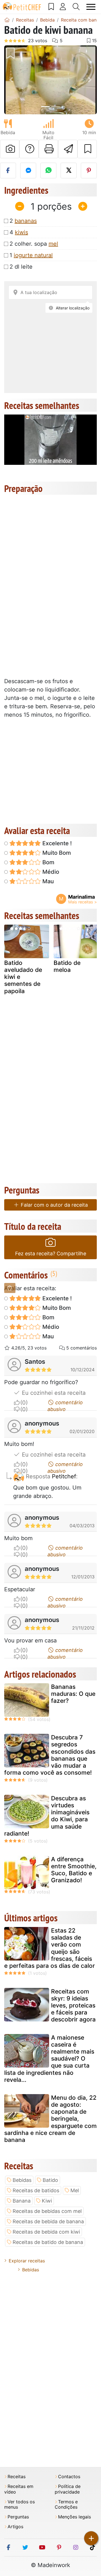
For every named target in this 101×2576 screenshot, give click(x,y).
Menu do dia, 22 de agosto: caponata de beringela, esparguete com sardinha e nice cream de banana (50, 2119)
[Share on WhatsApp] (48, 171)
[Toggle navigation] (91, 7)
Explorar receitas (27, 2261)
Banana (22, 2201)
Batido (50, 2180)
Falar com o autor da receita (54, 1205)
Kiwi (47, 2201)
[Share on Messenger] (28, 171)
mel (53, 244)
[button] (11, 80)
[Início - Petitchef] (7, 20)
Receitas (17, 2477)
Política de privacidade (68, 2489)
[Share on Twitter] (69, 171)
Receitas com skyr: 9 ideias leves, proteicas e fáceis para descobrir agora (73, 2006)
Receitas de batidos (36, 2190)
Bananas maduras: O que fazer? (73, 1694)
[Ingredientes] (10, 1288)
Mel (75, 2190)
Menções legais (74, 2517)
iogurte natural (33, 255)
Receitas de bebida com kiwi (46, 2232)
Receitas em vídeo (19, 2489)
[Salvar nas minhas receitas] (87, 149)
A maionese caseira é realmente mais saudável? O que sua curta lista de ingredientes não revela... (49, 2059)
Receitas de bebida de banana (48, 2221)
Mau (47, 881)
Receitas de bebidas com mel (47, 2211)
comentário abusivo (65, 1403)
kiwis (21, 232)
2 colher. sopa (34, 244)
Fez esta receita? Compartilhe (51, 1253)
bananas (26, 221)
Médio (50, 872)
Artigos (15, 2527)
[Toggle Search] (76, 7)
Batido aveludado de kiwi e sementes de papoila (23, 977)
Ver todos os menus (19, 2504)
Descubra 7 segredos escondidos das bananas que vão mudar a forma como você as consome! (50, 1755)
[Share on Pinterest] (89, 171)
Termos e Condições (66, 2504)
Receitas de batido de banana (48, 2242)
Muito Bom (56, 853)
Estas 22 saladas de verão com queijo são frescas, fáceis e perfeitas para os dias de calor (50, 1948)
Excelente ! (56, 843)
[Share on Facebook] (8, 171)
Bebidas (22, 2180)
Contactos (69, 2477)
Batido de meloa (67, 966)
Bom (48, 862)
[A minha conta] (63, 7)
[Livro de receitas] (51, 7)
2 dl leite (21, 267)
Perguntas (18, 2517)
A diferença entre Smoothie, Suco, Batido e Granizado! (74, 1870)
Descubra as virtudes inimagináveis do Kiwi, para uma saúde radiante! (47, 1816)
